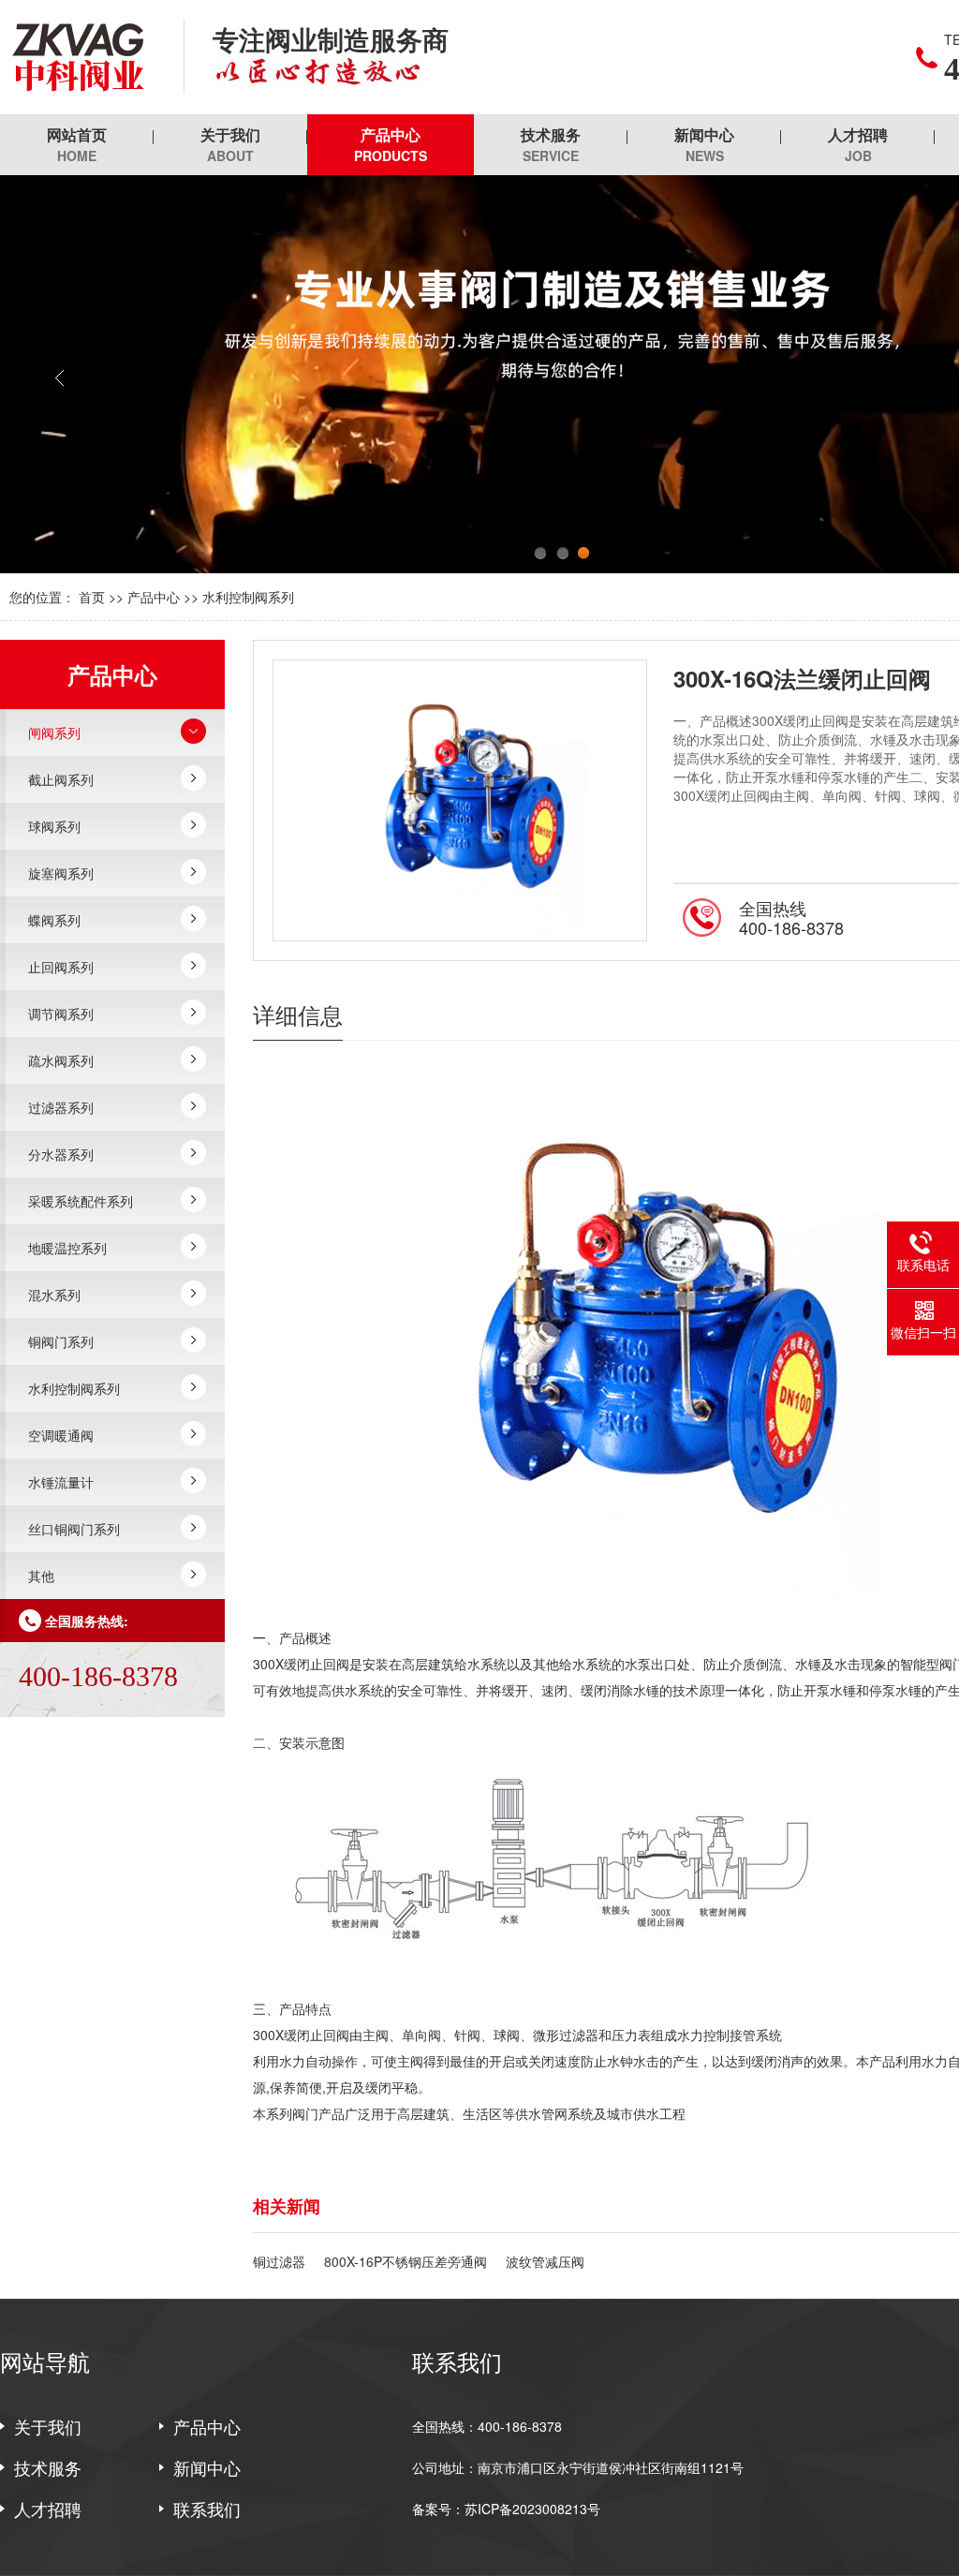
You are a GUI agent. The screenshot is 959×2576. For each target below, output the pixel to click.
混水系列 (54, 1295)
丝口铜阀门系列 (74, 1529)
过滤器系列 (61, 1107)
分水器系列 (61, 1154)
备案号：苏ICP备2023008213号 (506, 2509)
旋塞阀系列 (61, 873)
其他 (41, 1576)
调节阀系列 (61, 1014)
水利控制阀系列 (248, 597)
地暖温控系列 (67, 1248)
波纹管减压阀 (545, 2261)
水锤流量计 (61, 1482)
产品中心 (391, 144)
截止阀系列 (61, 779)
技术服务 (551, 144)
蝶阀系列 (54, 920)
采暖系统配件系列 (81, 1201)
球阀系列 (54, 826)
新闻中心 (704, 144)
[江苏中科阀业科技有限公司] (78, 57)
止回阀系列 (61, 967)
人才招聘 (858, 144)
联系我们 (207, 2509)
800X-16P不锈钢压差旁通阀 (406, 2261)
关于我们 (230, 144)
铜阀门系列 (61, 1341)
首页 (92, 597)
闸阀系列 (54, 733)
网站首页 (77, 144)
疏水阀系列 (61, 1060)
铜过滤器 (279, 2261)
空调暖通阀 (61, 1435)
